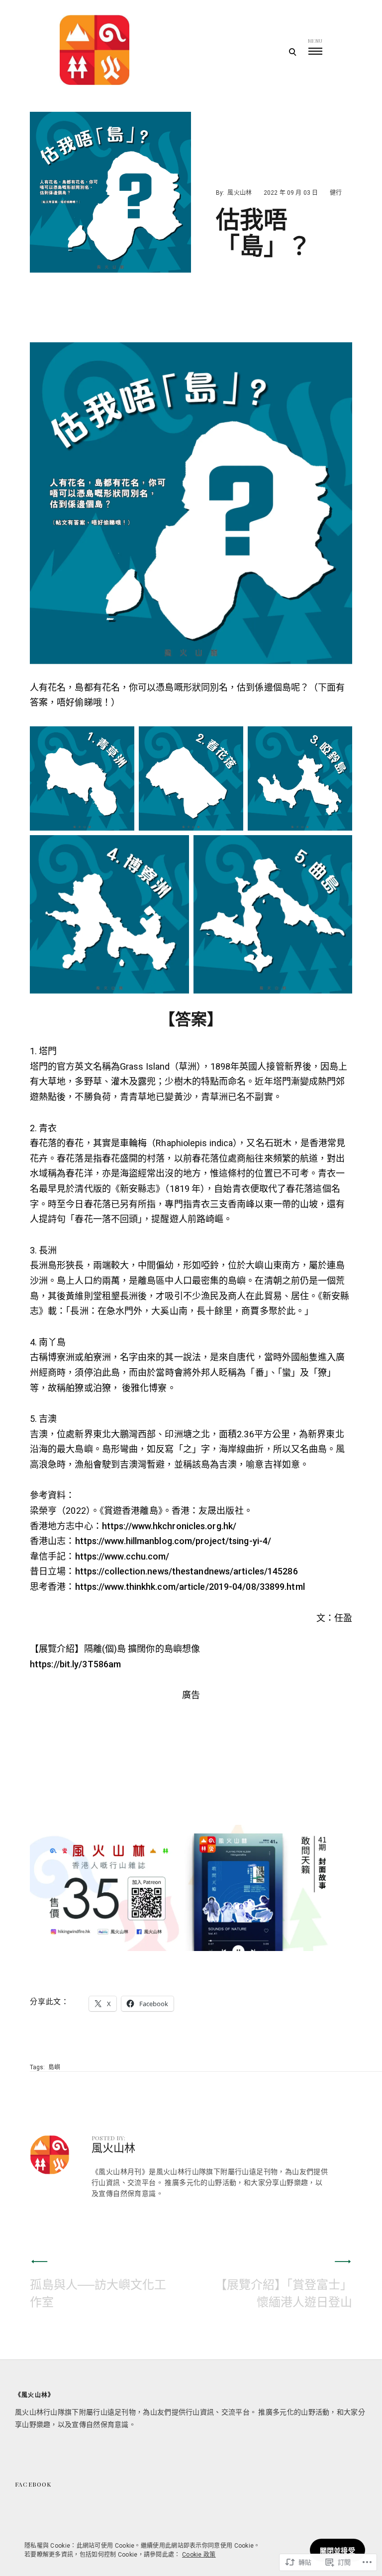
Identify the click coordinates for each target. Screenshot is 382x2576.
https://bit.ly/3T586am (75, 1664)
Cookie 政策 (199, 2555)
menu (315, 41)
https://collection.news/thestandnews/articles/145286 (187, 1571)
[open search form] (292, 52)
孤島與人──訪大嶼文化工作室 (98, 2293)
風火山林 (239, 193)
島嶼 (54, 2067)
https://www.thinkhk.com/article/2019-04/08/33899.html (190, 1587)
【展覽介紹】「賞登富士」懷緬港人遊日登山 (284, 2293)
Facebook (33, 2484)
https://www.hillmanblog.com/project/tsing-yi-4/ (173, 1541)
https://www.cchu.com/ (122, 1556)
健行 (336, 193)
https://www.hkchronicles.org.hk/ (169, 1526)
